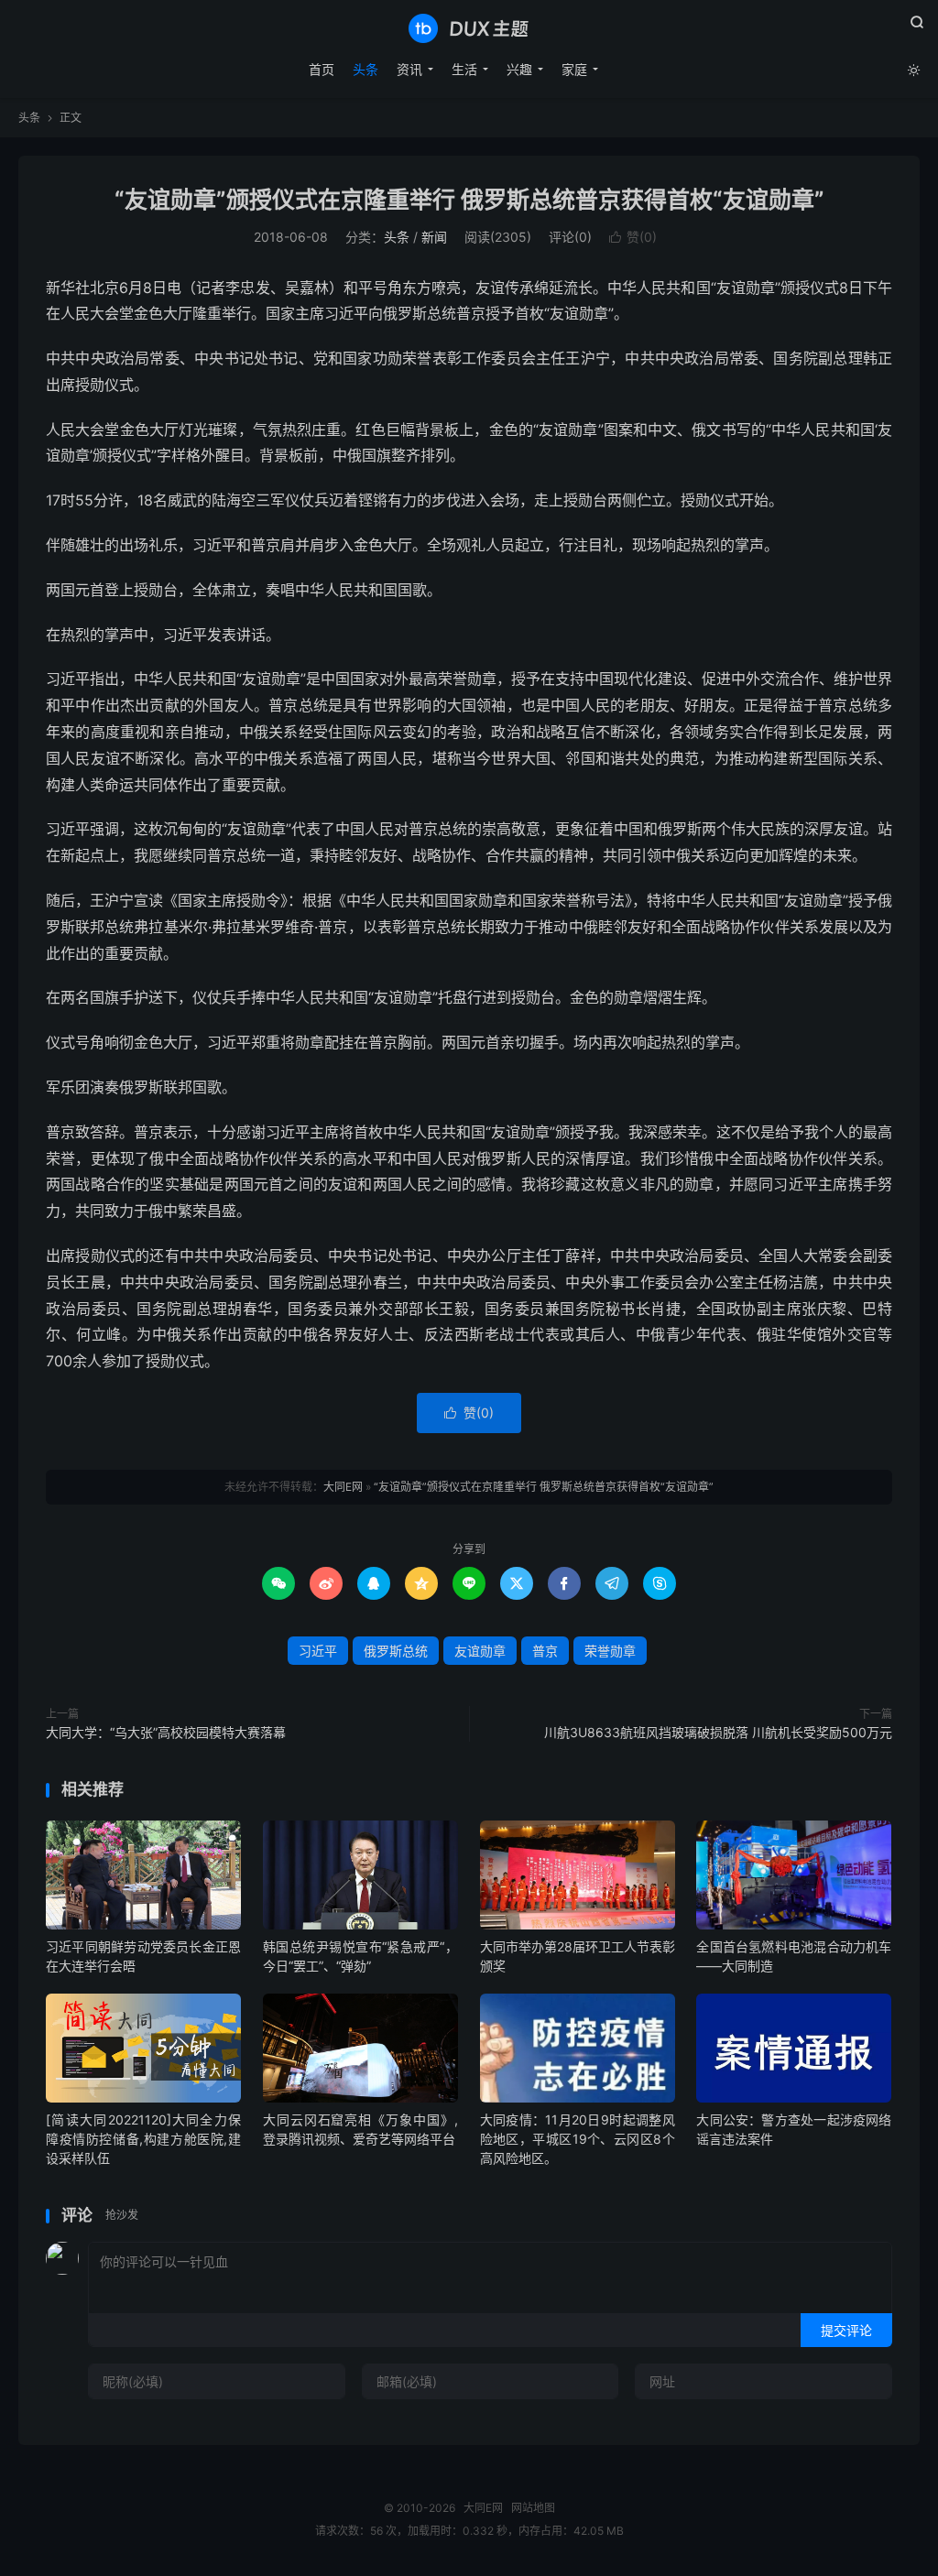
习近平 (318, 1651)
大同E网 (469, 28)
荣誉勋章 (610, 1651)
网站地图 (533, 2508)
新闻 (434, 237)
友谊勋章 (480, 1651)
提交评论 (846, 2330)
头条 (365, 69)
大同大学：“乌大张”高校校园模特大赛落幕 (166, 1732)
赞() (633, 237)
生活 (464, 69)
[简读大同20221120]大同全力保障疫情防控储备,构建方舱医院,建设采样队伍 (143, 2139)
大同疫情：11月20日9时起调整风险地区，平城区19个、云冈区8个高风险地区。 (578, 2139)
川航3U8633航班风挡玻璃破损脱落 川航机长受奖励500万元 (718, 1732)
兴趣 (519, 69)
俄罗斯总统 (396, 1651)
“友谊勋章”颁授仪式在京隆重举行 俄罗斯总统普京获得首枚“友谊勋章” (469, 200)
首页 (322, 69)
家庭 (574, 69)
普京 (545, 1651)
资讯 (409, 69)
